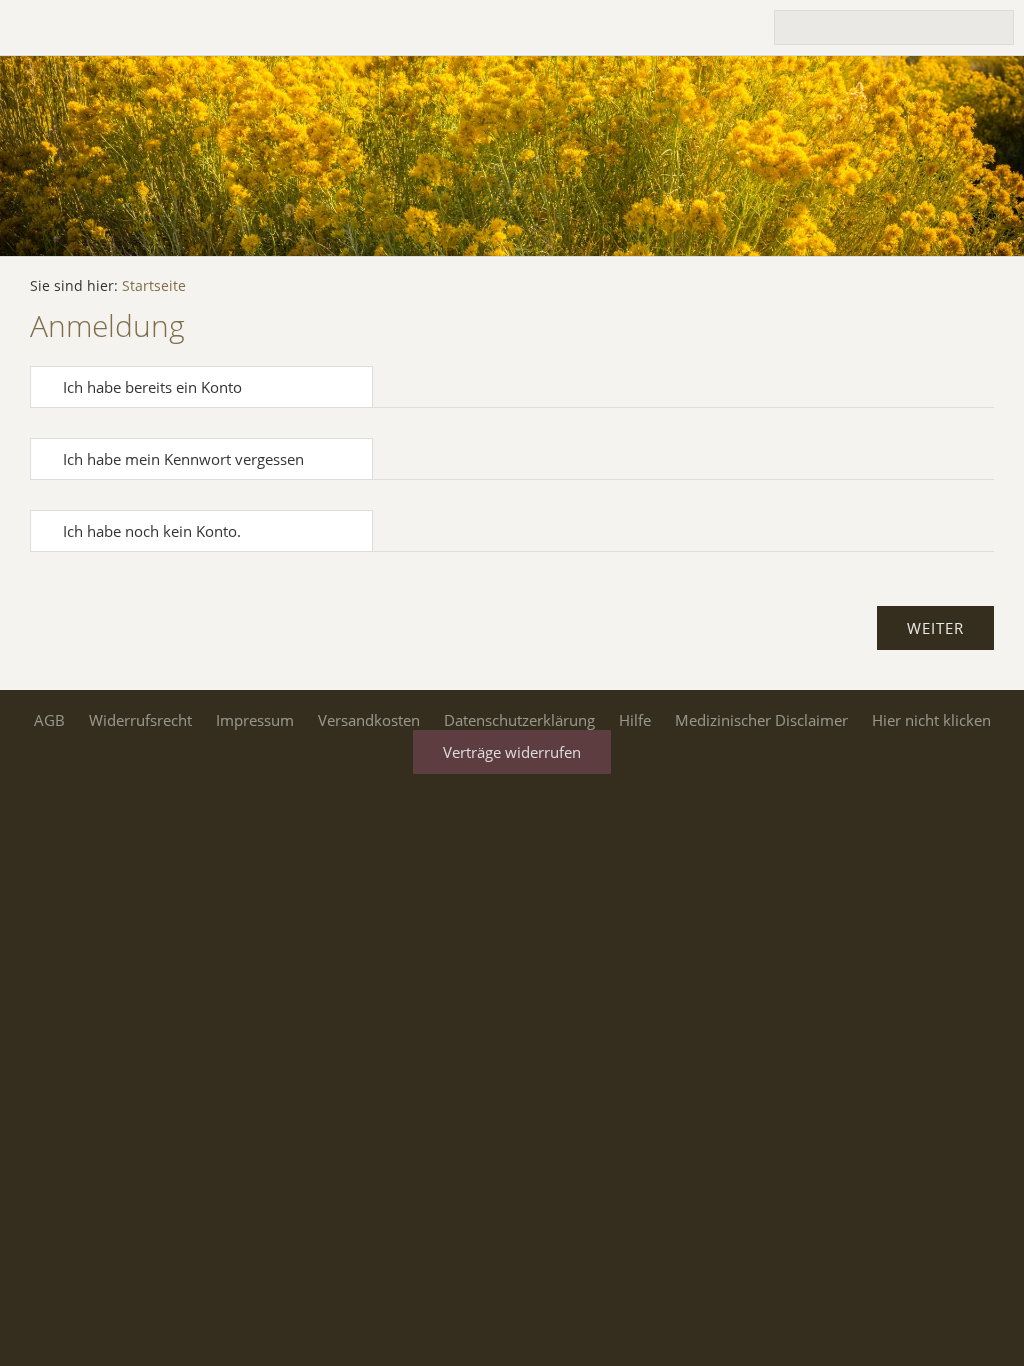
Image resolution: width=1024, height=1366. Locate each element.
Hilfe (635, 720)
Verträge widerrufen (512, 752)
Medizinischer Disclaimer (761, 720)
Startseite (154, 286)
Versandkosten (369, 720)
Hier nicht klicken (931, 720)
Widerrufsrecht (140, 720)
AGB (49, 720)
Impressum (255, 720)
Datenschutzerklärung (519, 720)
